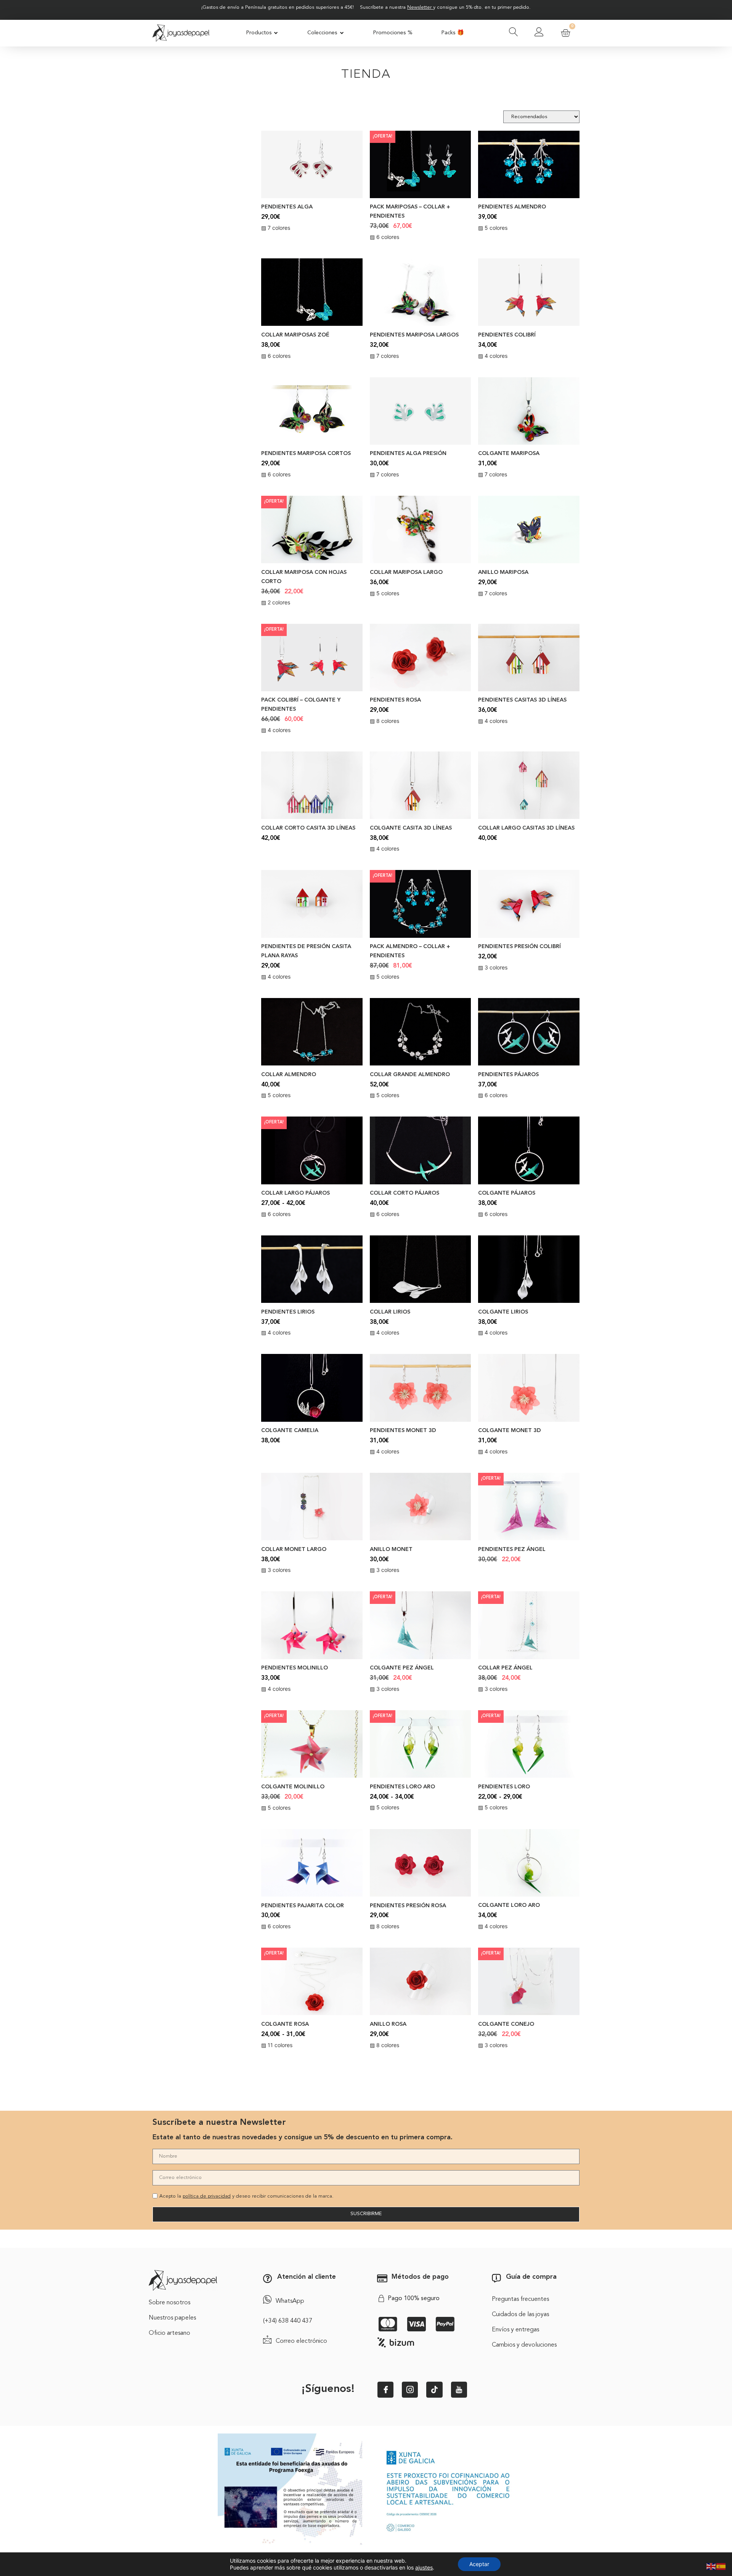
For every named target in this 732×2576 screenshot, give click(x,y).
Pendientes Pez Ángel (512, 1550)
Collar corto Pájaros (405, 1193)
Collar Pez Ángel (505, 1668)
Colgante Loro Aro (509, 1906)
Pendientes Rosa (395, 700)
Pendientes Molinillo (295, 1668)
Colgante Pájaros (507, 1193)
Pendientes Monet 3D (403, 1431)
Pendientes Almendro (512, 207)
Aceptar (479, 2564)
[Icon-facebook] (385, 2390)
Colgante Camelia (290, 1431)
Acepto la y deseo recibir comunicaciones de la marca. (246, 2196)
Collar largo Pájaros (295, 1193)
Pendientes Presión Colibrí (519, 947)
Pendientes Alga (287, 207)
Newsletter (419, 7)
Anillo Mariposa (503, 573)
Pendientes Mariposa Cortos (306, 454)
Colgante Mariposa (509, 454)
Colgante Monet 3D (510, 1431)
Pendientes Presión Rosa (408, 1906)
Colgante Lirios (503, 1312)
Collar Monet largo (294, 1550)
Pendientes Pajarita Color (303, 1906)
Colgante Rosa (285, 2024)
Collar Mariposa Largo (406, 573)
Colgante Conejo (506, 2024)
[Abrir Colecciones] (342, 33)
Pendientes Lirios (288, 1312)
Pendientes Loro (504, 1787)
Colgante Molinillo (293, 1787)
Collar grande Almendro (410, 1075)
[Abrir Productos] (276, 33)
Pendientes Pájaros (508, 1075)
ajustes (424, 2567)
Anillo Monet (391, 1550)
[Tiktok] (434, 2390)
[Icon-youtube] (459, 2390)
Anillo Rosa (388, 2024)
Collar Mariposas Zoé (295, 335)
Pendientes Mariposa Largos (414, 335)
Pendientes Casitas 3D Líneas (522, 700)
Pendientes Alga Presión (408, 454)
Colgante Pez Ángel (402, 1668)
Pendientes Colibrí (507, 335)
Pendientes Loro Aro (402, 1787)
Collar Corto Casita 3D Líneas (308, 828)
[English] (711, 2566)
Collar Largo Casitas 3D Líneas (526, 828)
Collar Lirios (390, 1312)
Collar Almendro (289, 1075)
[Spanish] (721, 2566)
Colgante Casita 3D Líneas (411, 828)
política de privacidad (207, 2196)
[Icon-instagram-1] (410, 2390)
